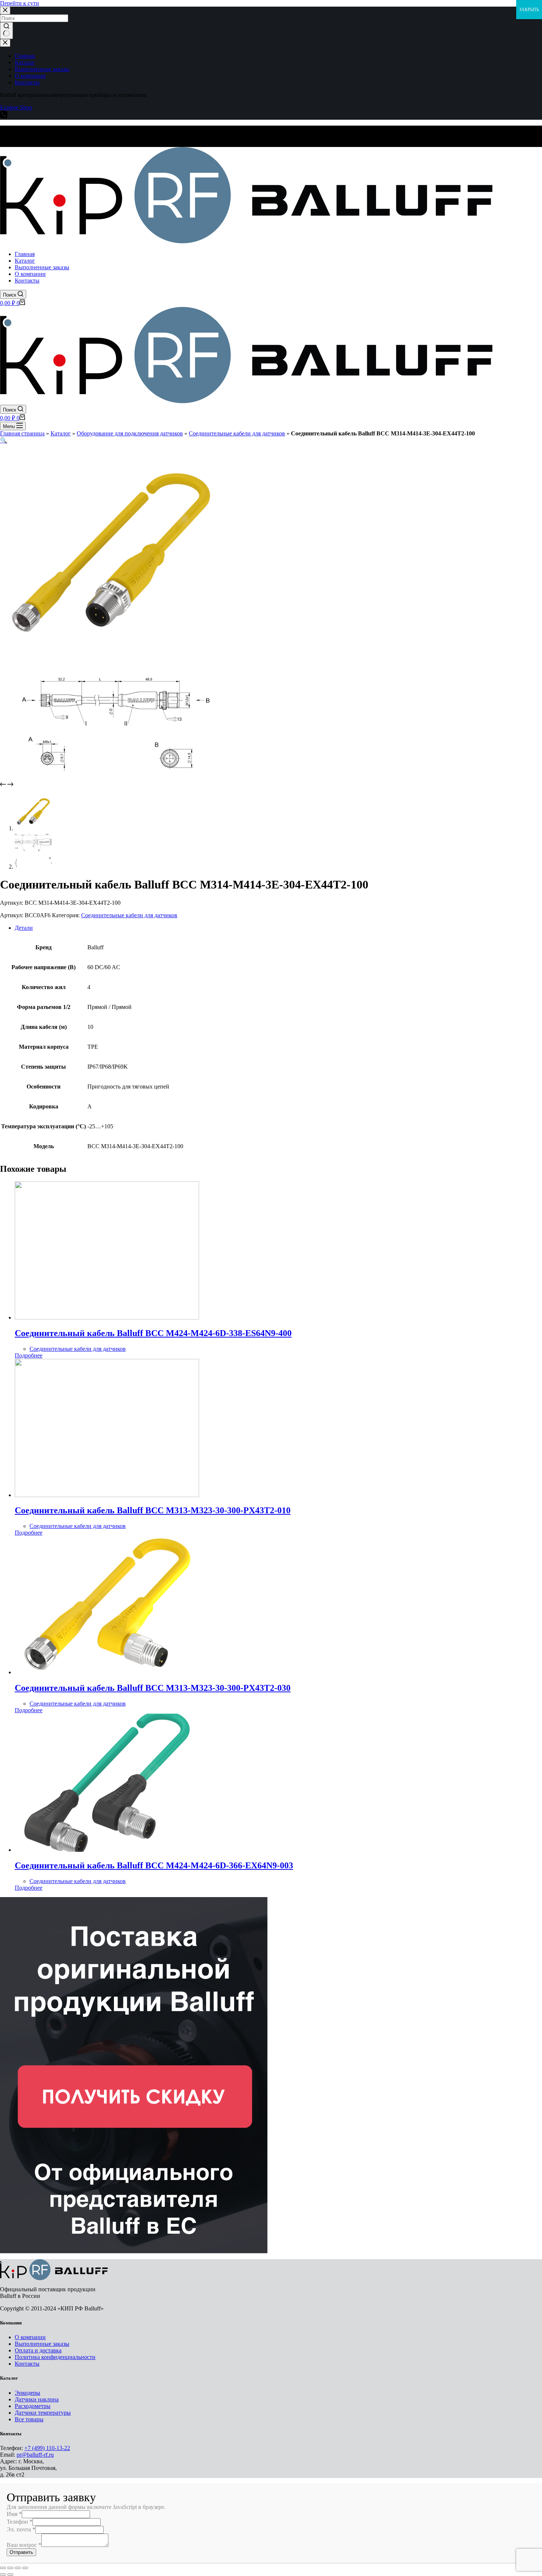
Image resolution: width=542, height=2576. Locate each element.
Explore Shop (16, 107)
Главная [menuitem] (25, 56)
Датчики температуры (43, 2413)
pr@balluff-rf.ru (35, 2455)
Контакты (27, 2364)
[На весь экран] (18, 2568)
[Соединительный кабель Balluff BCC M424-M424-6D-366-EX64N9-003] (107, 1850)
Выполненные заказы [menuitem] (42, 69)
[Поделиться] (10, 2568)
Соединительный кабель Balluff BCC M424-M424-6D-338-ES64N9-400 (153, 1333)
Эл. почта (21, 2529)
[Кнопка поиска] (6, 31)
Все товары (29, 2419)
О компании (30, 2337)
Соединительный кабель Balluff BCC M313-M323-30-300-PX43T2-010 (153, 1510)
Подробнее (29, 1355)
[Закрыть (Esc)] (3, 2568)
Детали (24, 928)
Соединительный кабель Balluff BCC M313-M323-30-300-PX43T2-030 (153, 1688)
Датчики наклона (37, 2399)
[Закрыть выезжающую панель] (5, 43)
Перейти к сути (20, 3)
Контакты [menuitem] (27, 82)
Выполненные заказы (42, 2344)
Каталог (61, 433)
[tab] (278, 928)
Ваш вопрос (24, 2545)
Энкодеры (27, 2393)
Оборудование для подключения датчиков (130, 433)
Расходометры (33, 2406)
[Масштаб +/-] (25, 2568)
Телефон (20, 2522)
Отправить (21, 2552)
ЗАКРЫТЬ (529, 10)
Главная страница (22, 433)
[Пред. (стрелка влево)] (3, 2575)
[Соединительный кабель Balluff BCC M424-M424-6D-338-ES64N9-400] (107, 1317)
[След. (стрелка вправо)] (10, 2575)
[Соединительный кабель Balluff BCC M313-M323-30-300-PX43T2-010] (107, 1495)
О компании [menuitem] (30, 76)
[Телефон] (4, 116)
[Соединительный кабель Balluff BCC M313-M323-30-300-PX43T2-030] (107, 1672)
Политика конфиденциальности (55, 2357)
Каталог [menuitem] (25, 62)
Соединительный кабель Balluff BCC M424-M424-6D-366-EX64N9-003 (154, 1865)
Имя (14, 2514)
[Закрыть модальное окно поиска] (5, 10)
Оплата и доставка (38, 2350)
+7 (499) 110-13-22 (47, 2448)
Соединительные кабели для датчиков (237, 433)
